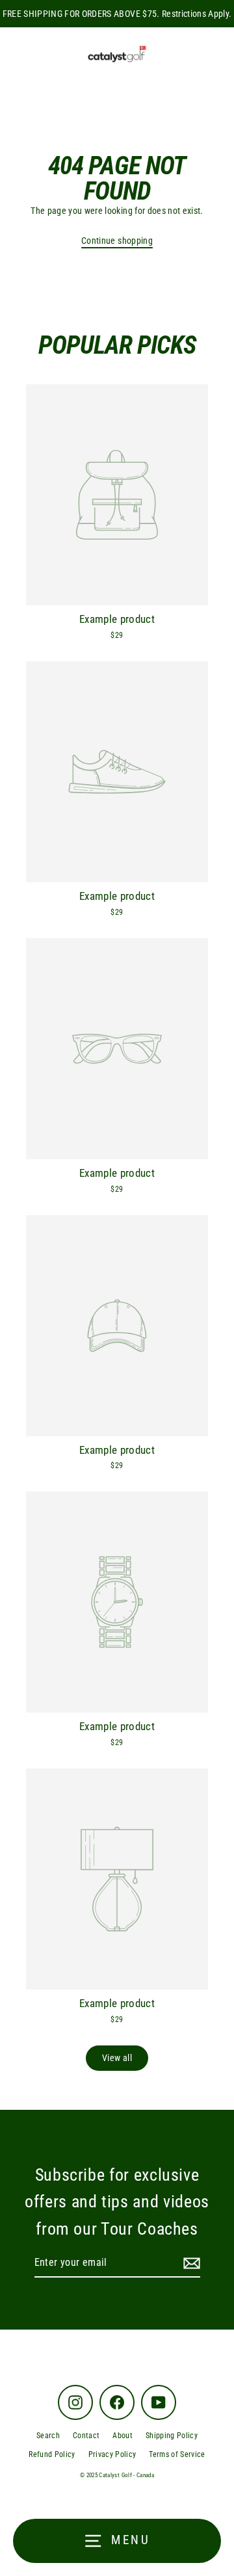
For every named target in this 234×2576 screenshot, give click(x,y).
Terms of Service (177, 2454)
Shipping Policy (172, 2436)
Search (48, 2436)
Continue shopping (117, 241)
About (123, 2436)
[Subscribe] (190, 2263)
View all (117, 2058)
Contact (86, 2436)
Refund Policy (52, 2454)
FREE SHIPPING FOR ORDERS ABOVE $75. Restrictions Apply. (117, 14)
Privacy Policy (112, 2454)
